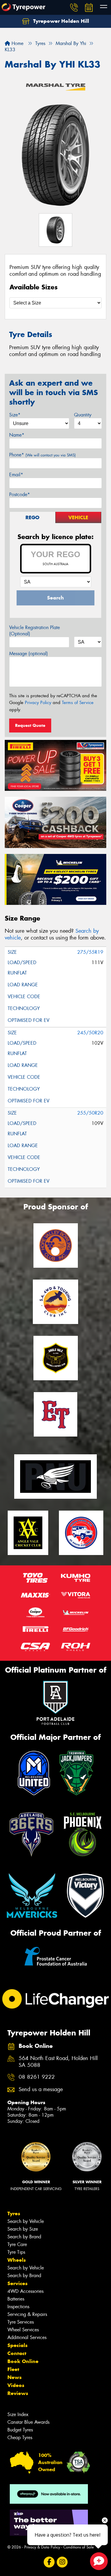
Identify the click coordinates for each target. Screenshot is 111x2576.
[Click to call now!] (74, 7)
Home (17, 43)
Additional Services (27, 2337)
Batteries (16, 2299)
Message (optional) (29, 654)
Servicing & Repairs (27, 2314)
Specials (17, 2345)
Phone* (42, 455)
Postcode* (20, 494)
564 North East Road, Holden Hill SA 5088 (58, 2062)
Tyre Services (21, 2322)
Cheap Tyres (20, 2438)
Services (17, 2283)
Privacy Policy (38, 703)
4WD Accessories (25, 2291)
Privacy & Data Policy (42, 2547)
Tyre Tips (16, 2252)
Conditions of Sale (79, 2547)
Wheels (17, 2260)
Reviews (18, 2393)
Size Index (18, 2414)
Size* (15, 415)
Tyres (14, 2213)
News (15, 2377)
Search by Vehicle (26, 2221)
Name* (17, 435)
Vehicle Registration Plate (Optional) (34, 631)
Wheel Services (23, 2330)
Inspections (18, 2307)
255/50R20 (90, 1113)
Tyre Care (17, 2244)
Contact (17, 2353)
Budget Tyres (20, 2430)
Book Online (23, 2361)
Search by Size (23, 2229)
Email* (16, 475)
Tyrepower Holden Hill (60, 21)
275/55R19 (90, 952)
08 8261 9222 (37, 2077)
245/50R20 (90, 1033)
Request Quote (30, 725)
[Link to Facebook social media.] (49, 2562)
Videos (16, 2385)
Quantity (83, 415)
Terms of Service (78, 703)
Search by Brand (24, 2237)
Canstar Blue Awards (28, 2422)
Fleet (13, 2369)
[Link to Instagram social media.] (62, 2562)
